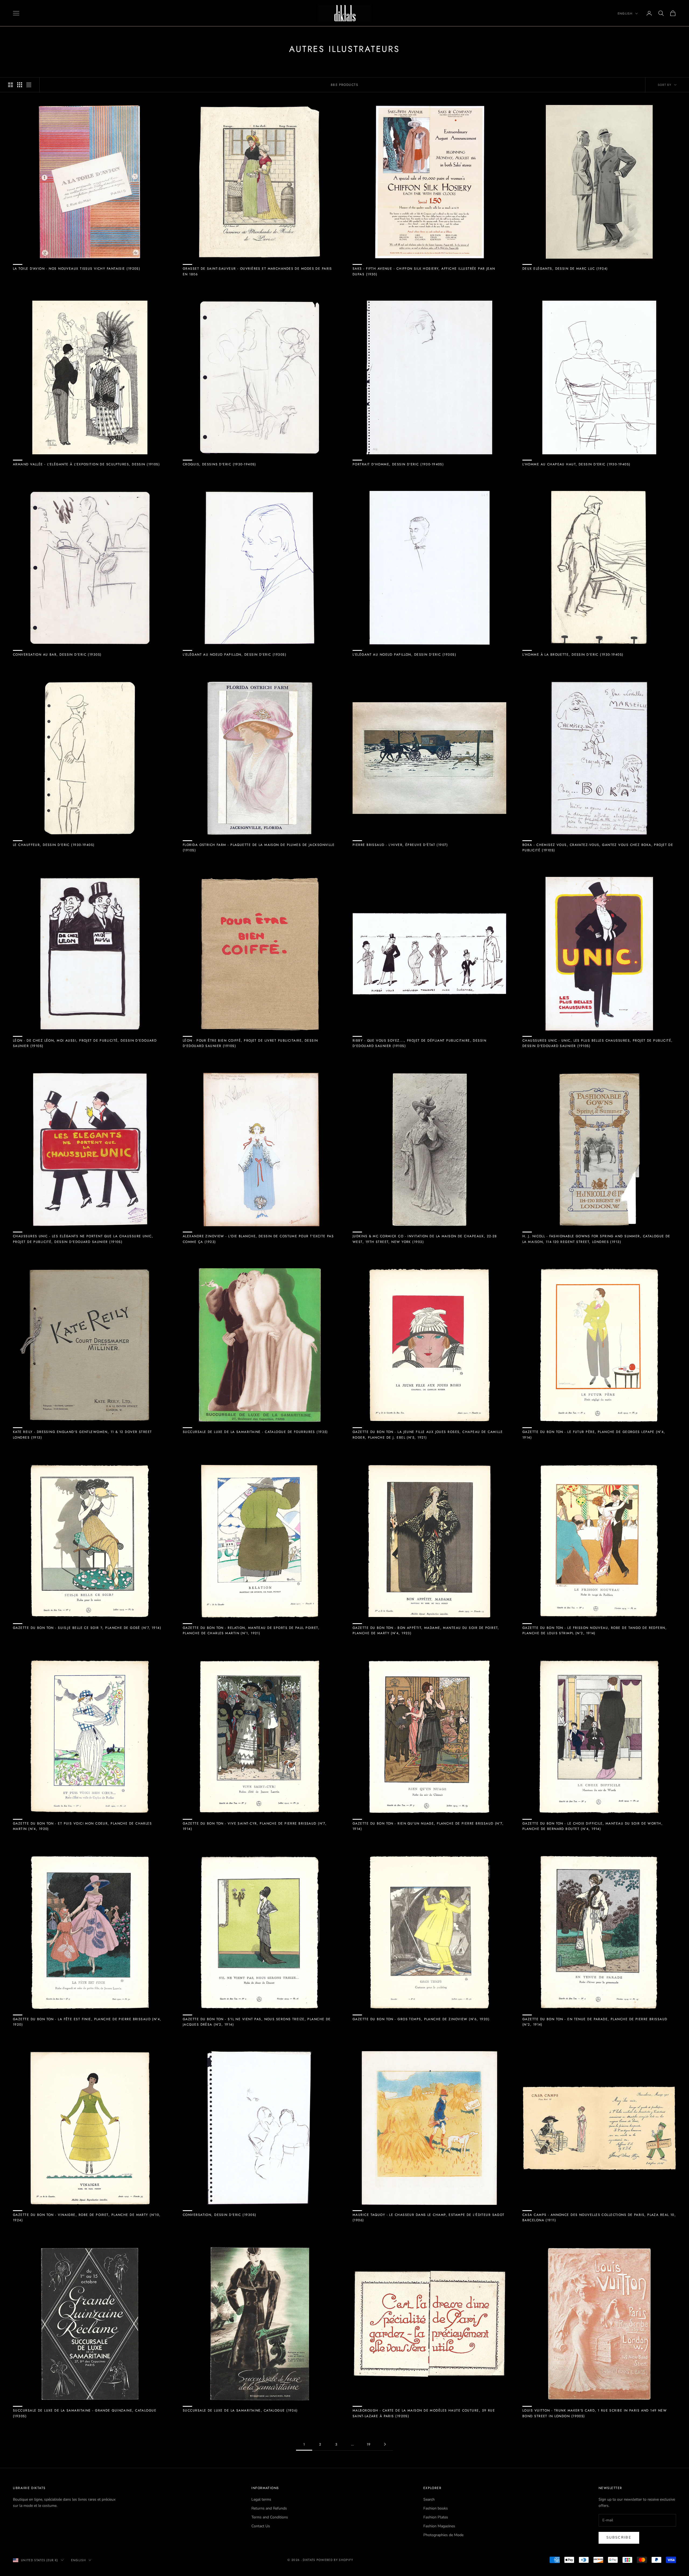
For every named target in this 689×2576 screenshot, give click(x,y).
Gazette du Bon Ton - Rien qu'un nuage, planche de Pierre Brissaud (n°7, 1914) (428, 1826)
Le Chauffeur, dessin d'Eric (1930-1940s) (54, 845)
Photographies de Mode (443, 2535)
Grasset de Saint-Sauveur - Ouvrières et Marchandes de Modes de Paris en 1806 (257, 271)
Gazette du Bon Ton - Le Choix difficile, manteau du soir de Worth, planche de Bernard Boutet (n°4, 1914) (593, 1826)
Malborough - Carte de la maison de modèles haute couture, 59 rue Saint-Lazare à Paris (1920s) (424, 2413)
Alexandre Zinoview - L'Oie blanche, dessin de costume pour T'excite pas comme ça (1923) (258, 1239)
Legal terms (261, 2499)
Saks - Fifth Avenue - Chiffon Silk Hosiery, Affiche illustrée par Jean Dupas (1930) (424, 271)
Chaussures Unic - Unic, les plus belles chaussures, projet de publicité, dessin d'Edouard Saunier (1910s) (598, 1043)
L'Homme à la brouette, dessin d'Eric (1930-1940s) (573, 655)
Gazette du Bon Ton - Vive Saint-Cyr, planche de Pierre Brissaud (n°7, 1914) (255, 1826)
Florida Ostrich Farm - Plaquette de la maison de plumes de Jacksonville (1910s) (259, 848)
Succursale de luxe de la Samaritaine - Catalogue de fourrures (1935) (255, 1432)
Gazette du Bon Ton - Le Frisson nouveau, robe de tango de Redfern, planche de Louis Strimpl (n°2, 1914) (595, 1630)
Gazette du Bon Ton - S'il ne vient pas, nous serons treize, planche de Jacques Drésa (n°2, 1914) (257, 2022)
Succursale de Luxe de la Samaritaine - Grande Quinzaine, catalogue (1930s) (85, 2413)
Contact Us (261, 2526)
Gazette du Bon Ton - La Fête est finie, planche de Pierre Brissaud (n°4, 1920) (87, 2022)
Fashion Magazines (439, 2526)
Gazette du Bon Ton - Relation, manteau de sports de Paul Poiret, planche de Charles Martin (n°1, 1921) (251, 1630)
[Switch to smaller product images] (20, 85)
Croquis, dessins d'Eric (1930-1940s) (219, 464)
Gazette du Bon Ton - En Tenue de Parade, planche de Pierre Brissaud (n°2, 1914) (595, 2022)
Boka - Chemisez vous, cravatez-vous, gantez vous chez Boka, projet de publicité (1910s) (598, 848)
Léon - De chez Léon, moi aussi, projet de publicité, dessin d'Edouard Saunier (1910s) (85, 1043)
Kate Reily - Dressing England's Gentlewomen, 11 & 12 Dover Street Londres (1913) (82, 1435)
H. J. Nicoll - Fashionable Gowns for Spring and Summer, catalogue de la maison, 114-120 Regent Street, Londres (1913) (596, 1239)
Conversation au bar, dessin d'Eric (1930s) (57, 655)
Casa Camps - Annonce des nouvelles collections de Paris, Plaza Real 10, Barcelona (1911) (599, 2217)
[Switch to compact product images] (29, 85)
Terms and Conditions (270, 2517)
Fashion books (436, 2508)
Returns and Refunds (269, 2508)
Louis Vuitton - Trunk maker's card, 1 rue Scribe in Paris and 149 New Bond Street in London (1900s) (595, 2413)
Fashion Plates (436, 2517)
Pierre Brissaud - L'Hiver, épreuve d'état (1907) (400, 845)
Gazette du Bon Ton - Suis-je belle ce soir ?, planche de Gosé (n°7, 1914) (87, 1628)
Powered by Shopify (335, 2560)
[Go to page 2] (385, 2444)
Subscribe (619, 2538)
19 (369, 2444)
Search (429, 2499)
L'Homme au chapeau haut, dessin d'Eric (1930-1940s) (576, 464)
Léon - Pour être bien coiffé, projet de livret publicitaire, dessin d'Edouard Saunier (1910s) (250, 1043)
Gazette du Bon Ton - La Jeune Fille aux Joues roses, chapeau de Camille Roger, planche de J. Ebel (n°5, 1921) (428, 1435)
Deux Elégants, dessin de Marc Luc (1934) (565, 269)
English (625, 13)
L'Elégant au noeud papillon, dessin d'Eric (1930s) (235, 655)
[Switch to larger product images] (10, 85)
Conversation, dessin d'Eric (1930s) (219, 2215)
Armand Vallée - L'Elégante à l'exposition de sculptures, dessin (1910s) (86, 464)
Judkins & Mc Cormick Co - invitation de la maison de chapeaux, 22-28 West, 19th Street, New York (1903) (425, 1239)
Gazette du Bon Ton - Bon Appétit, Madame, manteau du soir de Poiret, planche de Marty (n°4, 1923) (426, 1630)
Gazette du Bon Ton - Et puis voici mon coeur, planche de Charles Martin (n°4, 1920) (82, 1826)
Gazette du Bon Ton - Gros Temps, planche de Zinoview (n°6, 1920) (421, 2019)
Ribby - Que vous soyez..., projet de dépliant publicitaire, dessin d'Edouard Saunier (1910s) (419, 1043)
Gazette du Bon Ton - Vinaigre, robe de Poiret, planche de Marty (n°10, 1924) (87, 2217)
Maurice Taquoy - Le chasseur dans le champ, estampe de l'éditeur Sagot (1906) (429, 2217)
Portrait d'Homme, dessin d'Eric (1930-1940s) (398, 464)
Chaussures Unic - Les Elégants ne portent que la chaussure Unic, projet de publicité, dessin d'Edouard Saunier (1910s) (83, 1239)
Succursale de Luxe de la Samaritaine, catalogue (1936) (240, 2410)
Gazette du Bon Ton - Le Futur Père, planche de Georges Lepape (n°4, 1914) (594, 1435)
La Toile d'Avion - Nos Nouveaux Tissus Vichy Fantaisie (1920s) (77, 269)
